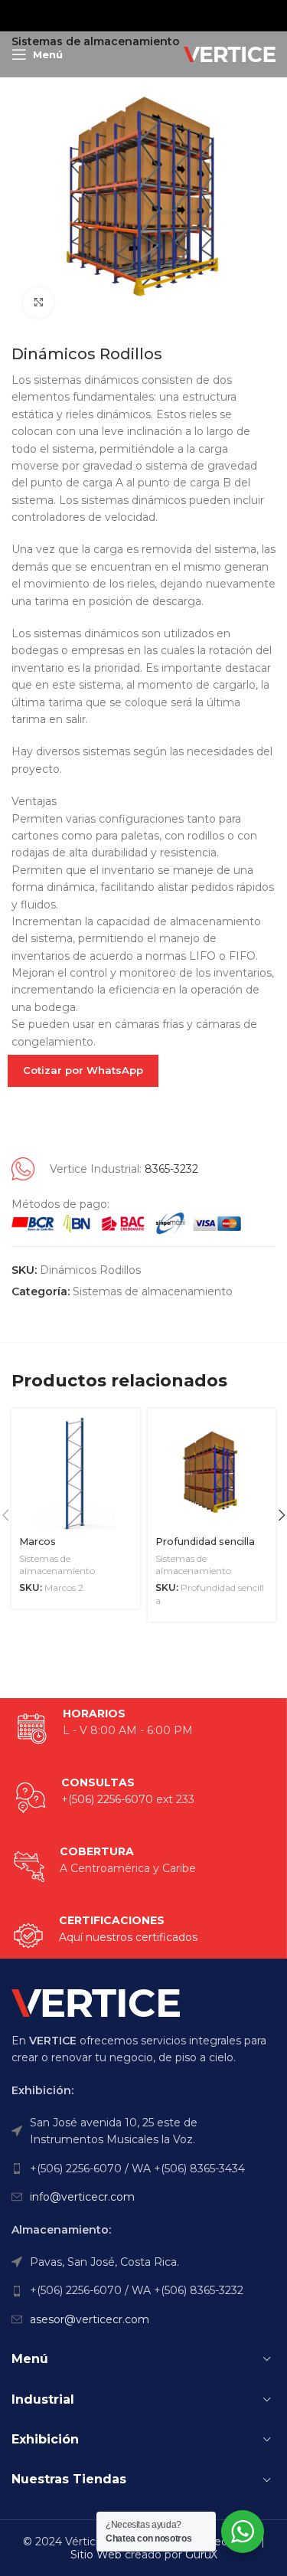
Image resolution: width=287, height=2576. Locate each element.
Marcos (38, 1542)
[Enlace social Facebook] (104, 15)
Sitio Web (96, 2555)
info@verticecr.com (82, 2197)
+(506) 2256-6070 (107, 1799)
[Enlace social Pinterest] (142, 15)
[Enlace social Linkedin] (161, 15)
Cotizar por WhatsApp (83, 1070)
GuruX (201, 2555)
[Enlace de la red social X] (122, 15)
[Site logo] (230, 54)
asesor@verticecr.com (90, 2319)
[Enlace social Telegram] (181, 15)
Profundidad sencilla (205, 1542)
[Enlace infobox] (105, 1936)
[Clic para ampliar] (38, 303)
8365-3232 (171, 1169)
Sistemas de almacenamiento (153, 1291)
